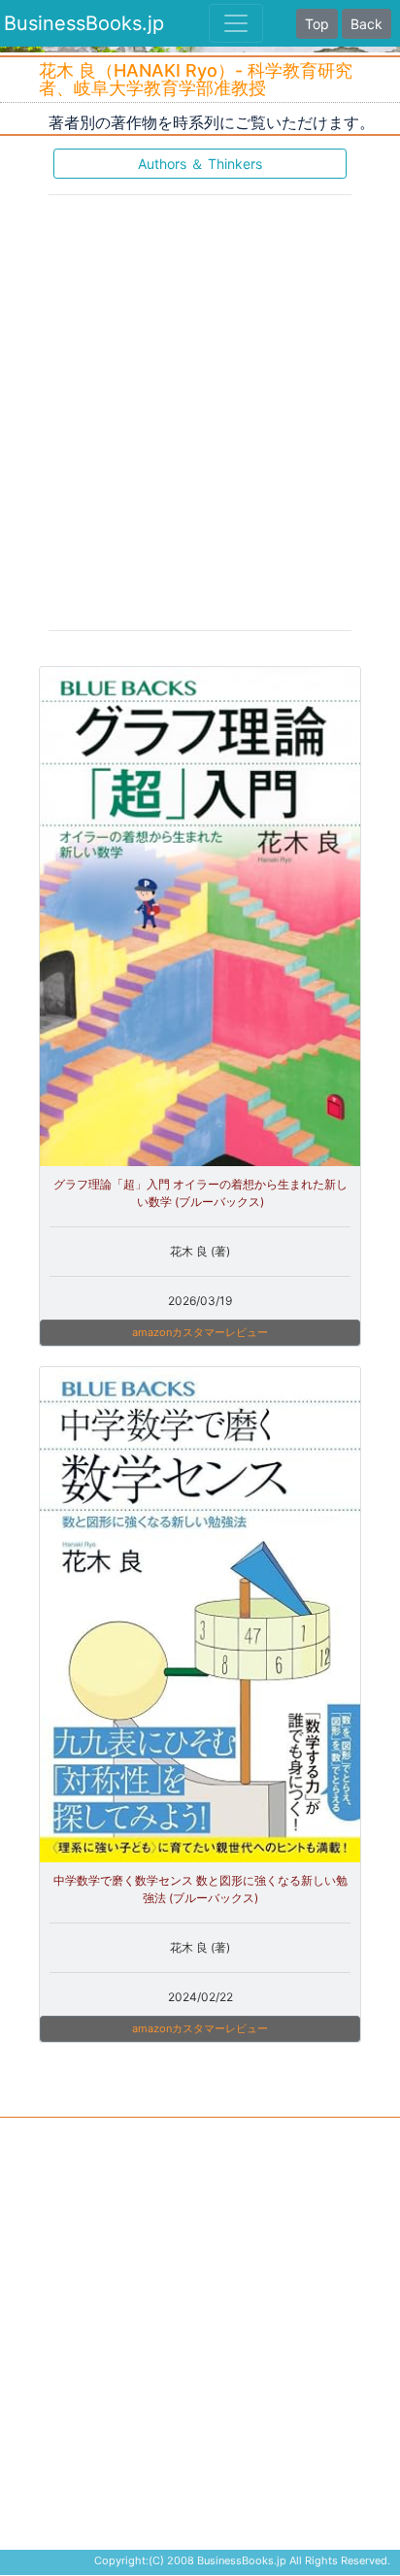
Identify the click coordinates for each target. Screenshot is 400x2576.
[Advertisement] (200, 411)
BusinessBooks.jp (84, 23)
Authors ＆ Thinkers (200, 164)
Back (367, 24)
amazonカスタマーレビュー (200, 1332)
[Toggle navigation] (236, 23)
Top (317, 24)
